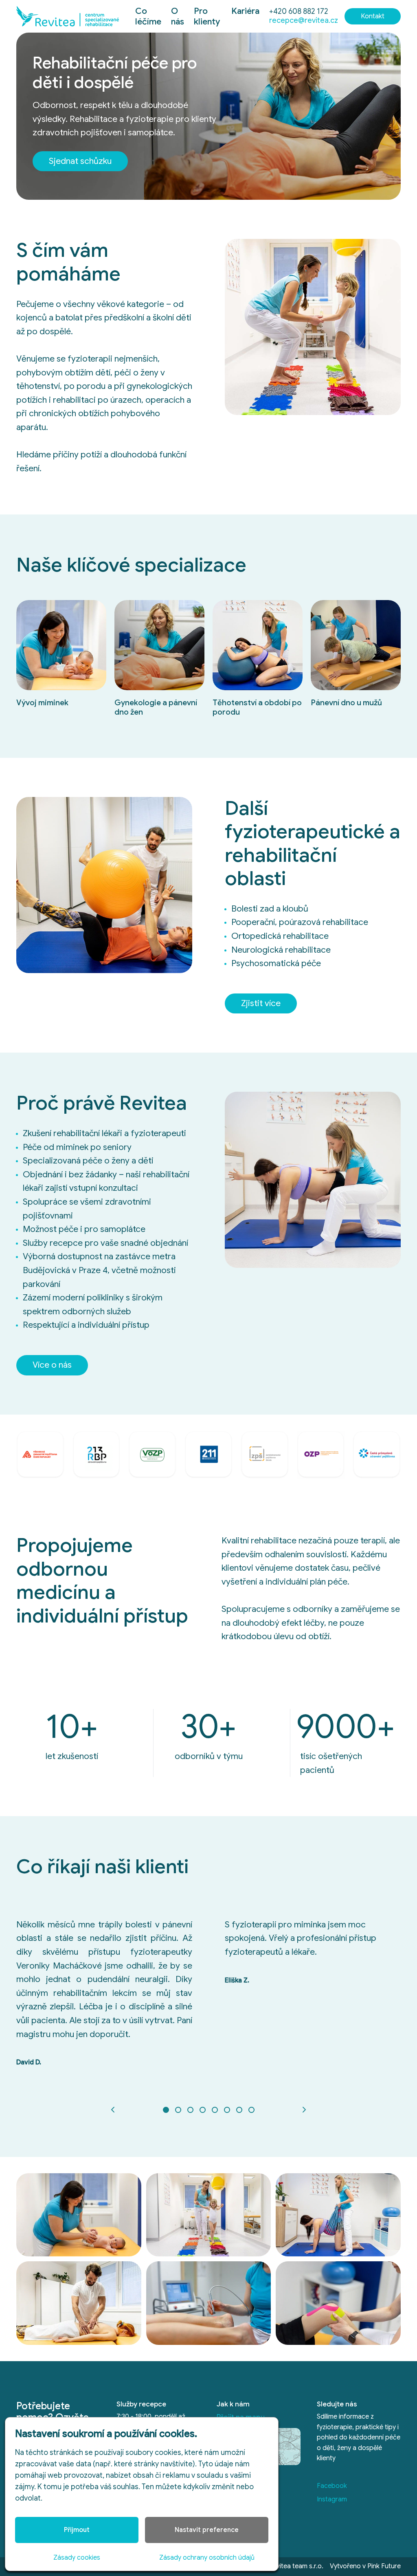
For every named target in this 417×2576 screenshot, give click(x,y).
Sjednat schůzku (80, 161)
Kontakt (373, 16)
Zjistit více (261, 1003)
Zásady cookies (77, 2558)
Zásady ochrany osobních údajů (207, 2558)
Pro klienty (207, 16)
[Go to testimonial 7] (239, 2110)
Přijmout (77, 2530)
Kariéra (245, 11)
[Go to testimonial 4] (202, 2110)
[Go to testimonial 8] (251, 2110)
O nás (178, 16)
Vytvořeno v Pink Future (365, 2566)
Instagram (332, 2499)
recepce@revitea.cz (304, 20)
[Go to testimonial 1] (166, 2110)
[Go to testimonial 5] (215, 2110)
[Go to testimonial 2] (178, 2110)
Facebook (332, 2486)
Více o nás (52, 1365)
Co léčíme (148, 16)
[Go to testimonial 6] (227, 2110)
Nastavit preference (207, 2530)
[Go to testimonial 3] (190, 2110)
